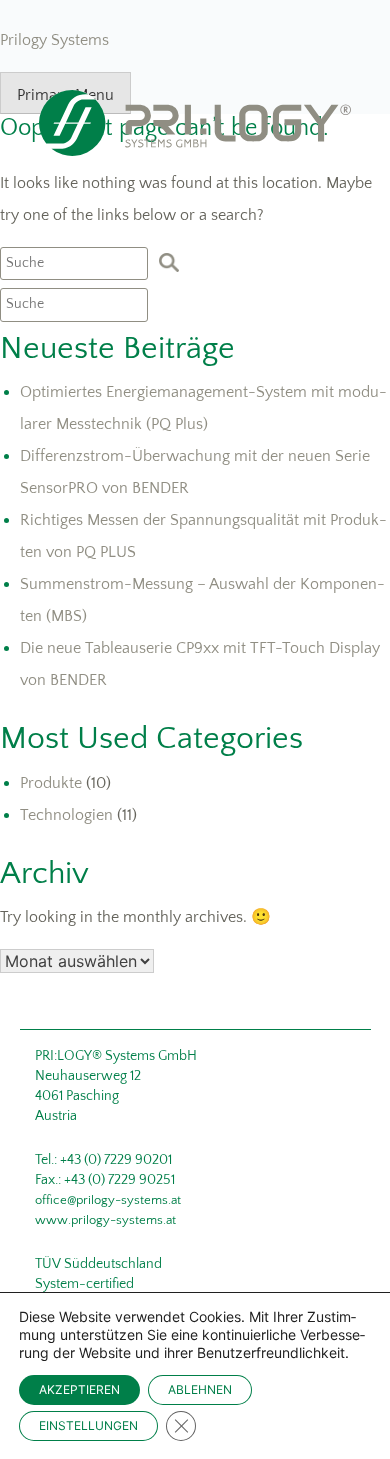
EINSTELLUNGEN (88, 1425)
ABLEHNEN (200, 1389)
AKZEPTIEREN (79, 1389)
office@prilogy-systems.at (108, 1200)
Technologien (66, 815)
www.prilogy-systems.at (105, 1220)
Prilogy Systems (54, 40)
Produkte (51, 783)
